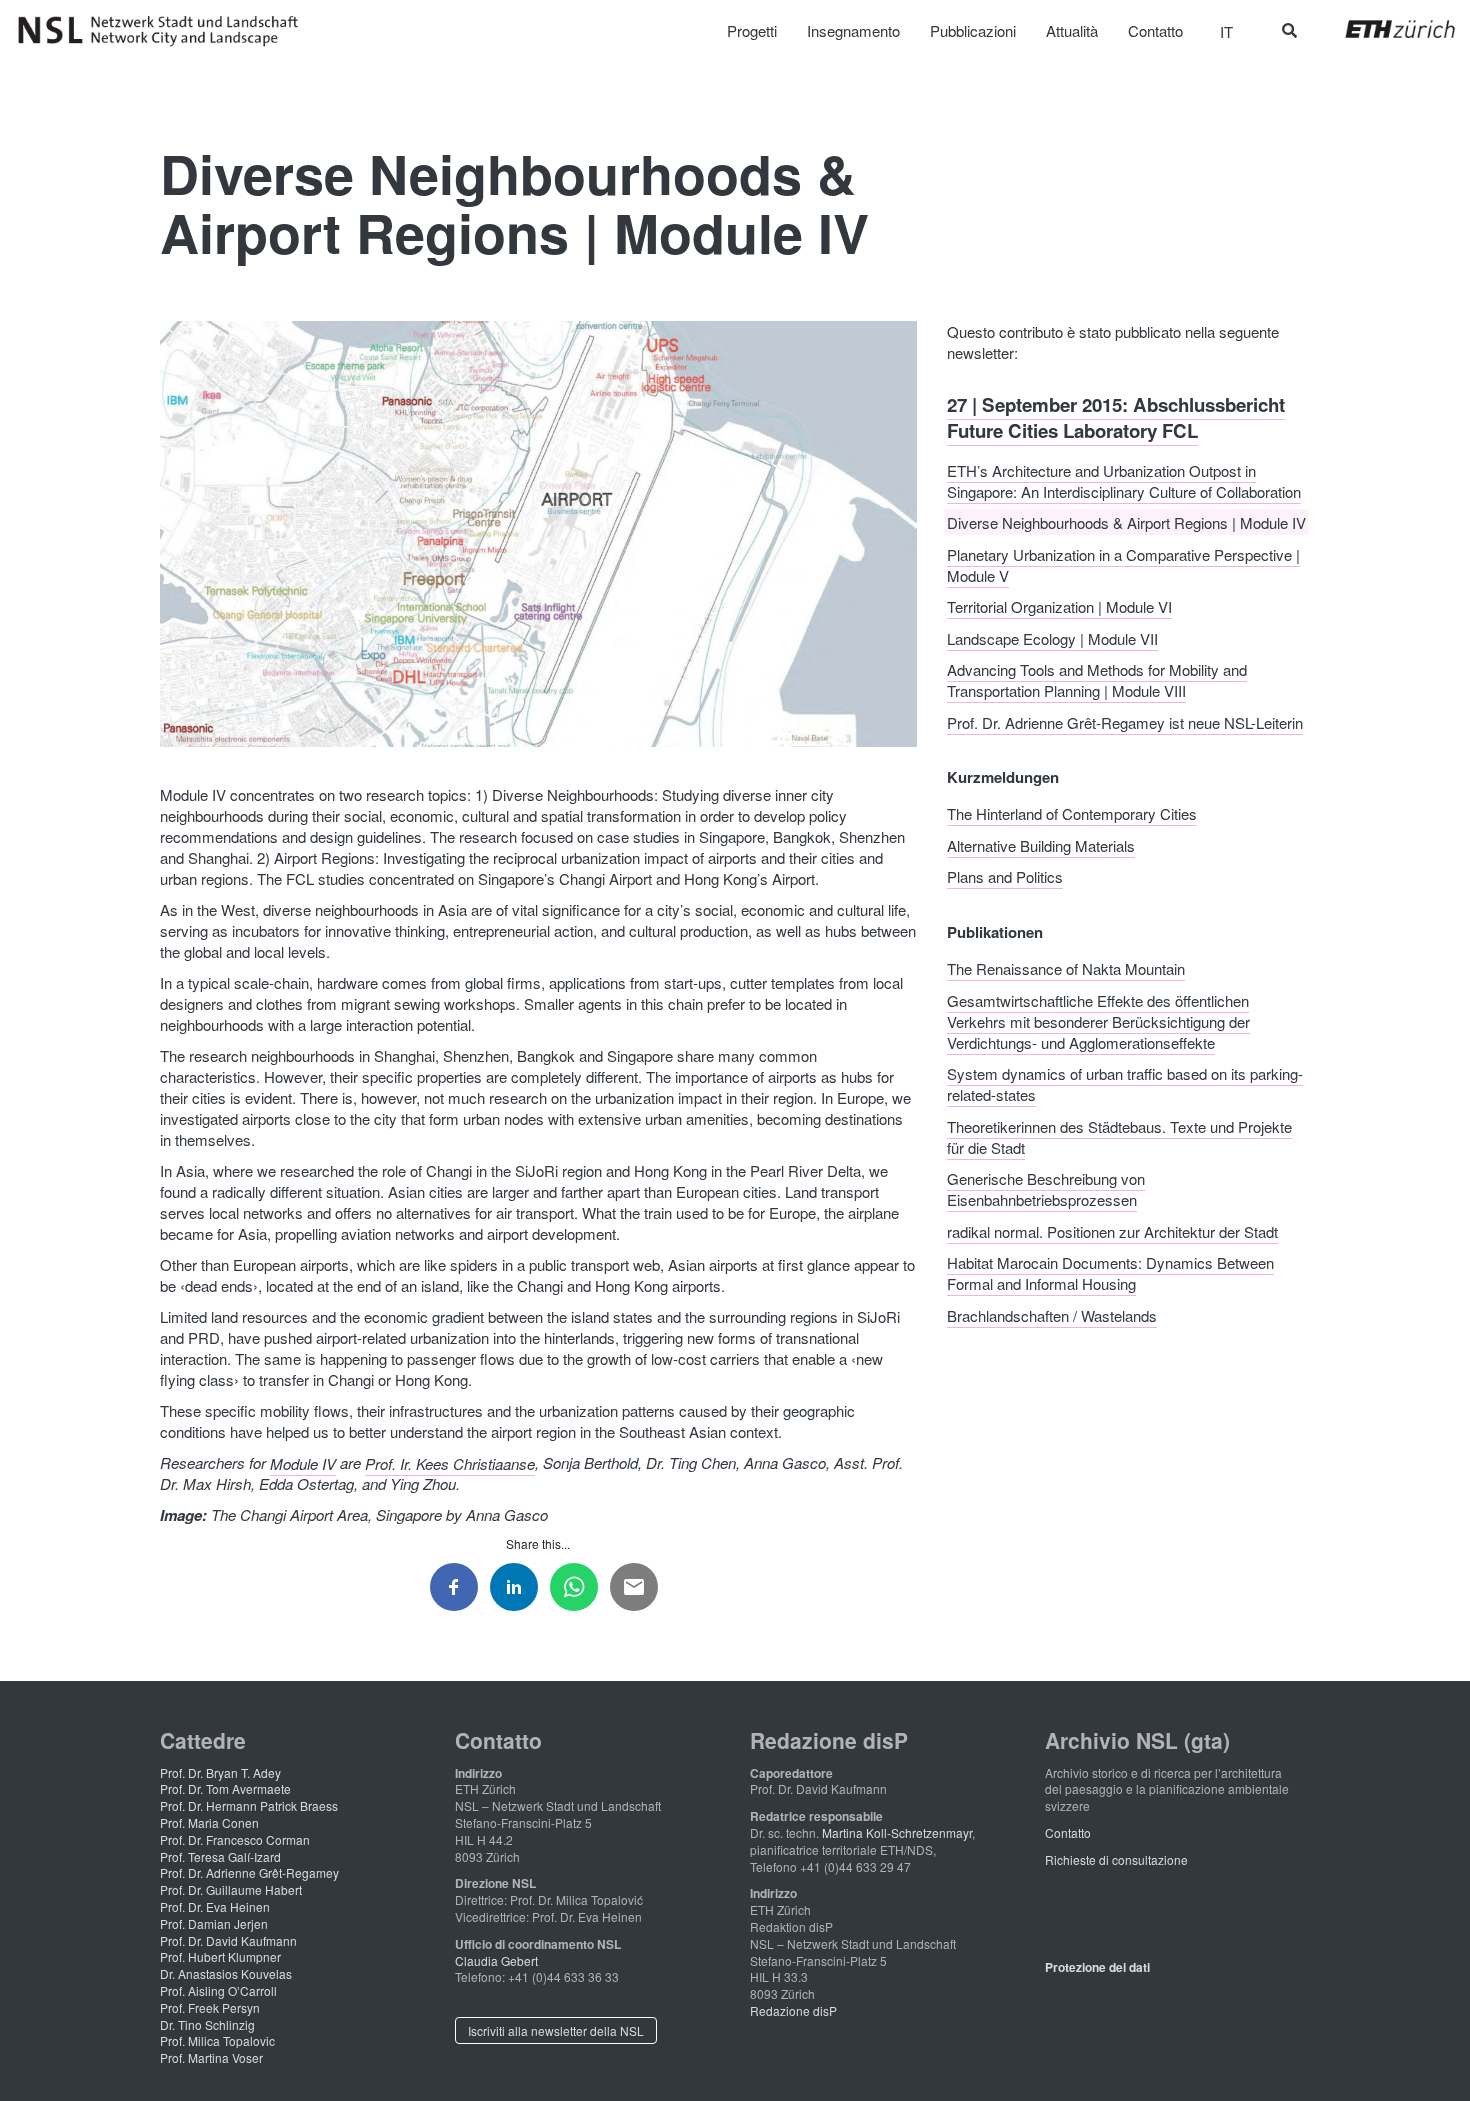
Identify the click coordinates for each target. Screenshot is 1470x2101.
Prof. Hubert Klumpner (220, 1956)
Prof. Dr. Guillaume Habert (231, 1889)
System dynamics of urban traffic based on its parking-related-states (1125, 1084)
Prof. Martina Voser (211, 2057)
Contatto (1068, 1832)
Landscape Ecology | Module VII (1052, 637)
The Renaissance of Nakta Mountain (1066, 968)
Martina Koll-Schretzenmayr (897, 1832)
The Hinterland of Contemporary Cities (1072, 813)
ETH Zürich (1384, 29)
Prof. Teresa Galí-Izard (220, 1856)
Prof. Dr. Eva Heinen (215, 1906)
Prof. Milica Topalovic (217, 2040)
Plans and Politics (1005, 876)
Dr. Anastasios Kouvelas (226, 1973)
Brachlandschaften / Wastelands (1052, 1314)
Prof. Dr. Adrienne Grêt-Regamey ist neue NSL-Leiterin (1125, 721)
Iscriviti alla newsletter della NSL (556, 2030)
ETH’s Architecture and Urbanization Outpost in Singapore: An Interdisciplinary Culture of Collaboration (1124, 480)
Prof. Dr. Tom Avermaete (225, 1788)
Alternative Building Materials (1041, 844)
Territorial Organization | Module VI (1059, 606)
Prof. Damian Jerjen (214, 1923)
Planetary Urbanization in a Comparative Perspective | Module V (1123, 564)
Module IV (303, 1462)
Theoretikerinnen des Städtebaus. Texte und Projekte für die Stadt (1119, 1136)
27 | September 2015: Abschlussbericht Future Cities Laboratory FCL (1116, 416)
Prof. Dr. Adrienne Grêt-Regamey (249, 1872)
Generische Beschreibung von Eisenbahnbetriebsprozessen (1046, 1189)
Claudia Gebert (496, 1960)
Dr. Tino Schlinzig (207, 2024)
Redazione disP (793, 2010)
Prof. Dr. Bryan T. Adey (220, 1772)
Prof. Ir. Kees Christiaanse (450, 1462)
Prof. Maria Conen (209, 1822)
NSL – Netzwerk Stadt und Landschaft (165, 31)
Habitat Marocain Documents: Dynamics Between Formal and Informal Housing (1110, 1273)
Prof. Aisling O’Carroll (218, 1990)
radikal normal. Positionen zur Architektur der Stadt (1112, 1230)
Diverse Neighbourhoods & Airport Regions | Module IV (1126, 522)
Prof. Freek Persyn (210, 2007)
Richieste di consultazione (1116, 1859)
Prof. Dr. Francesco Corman (235, 1839)
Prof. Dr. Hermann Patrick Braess (249, 1805)
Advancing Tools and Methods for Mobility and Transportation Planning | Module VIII (1097, 680)
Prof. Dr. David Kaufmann (228, 1940)
